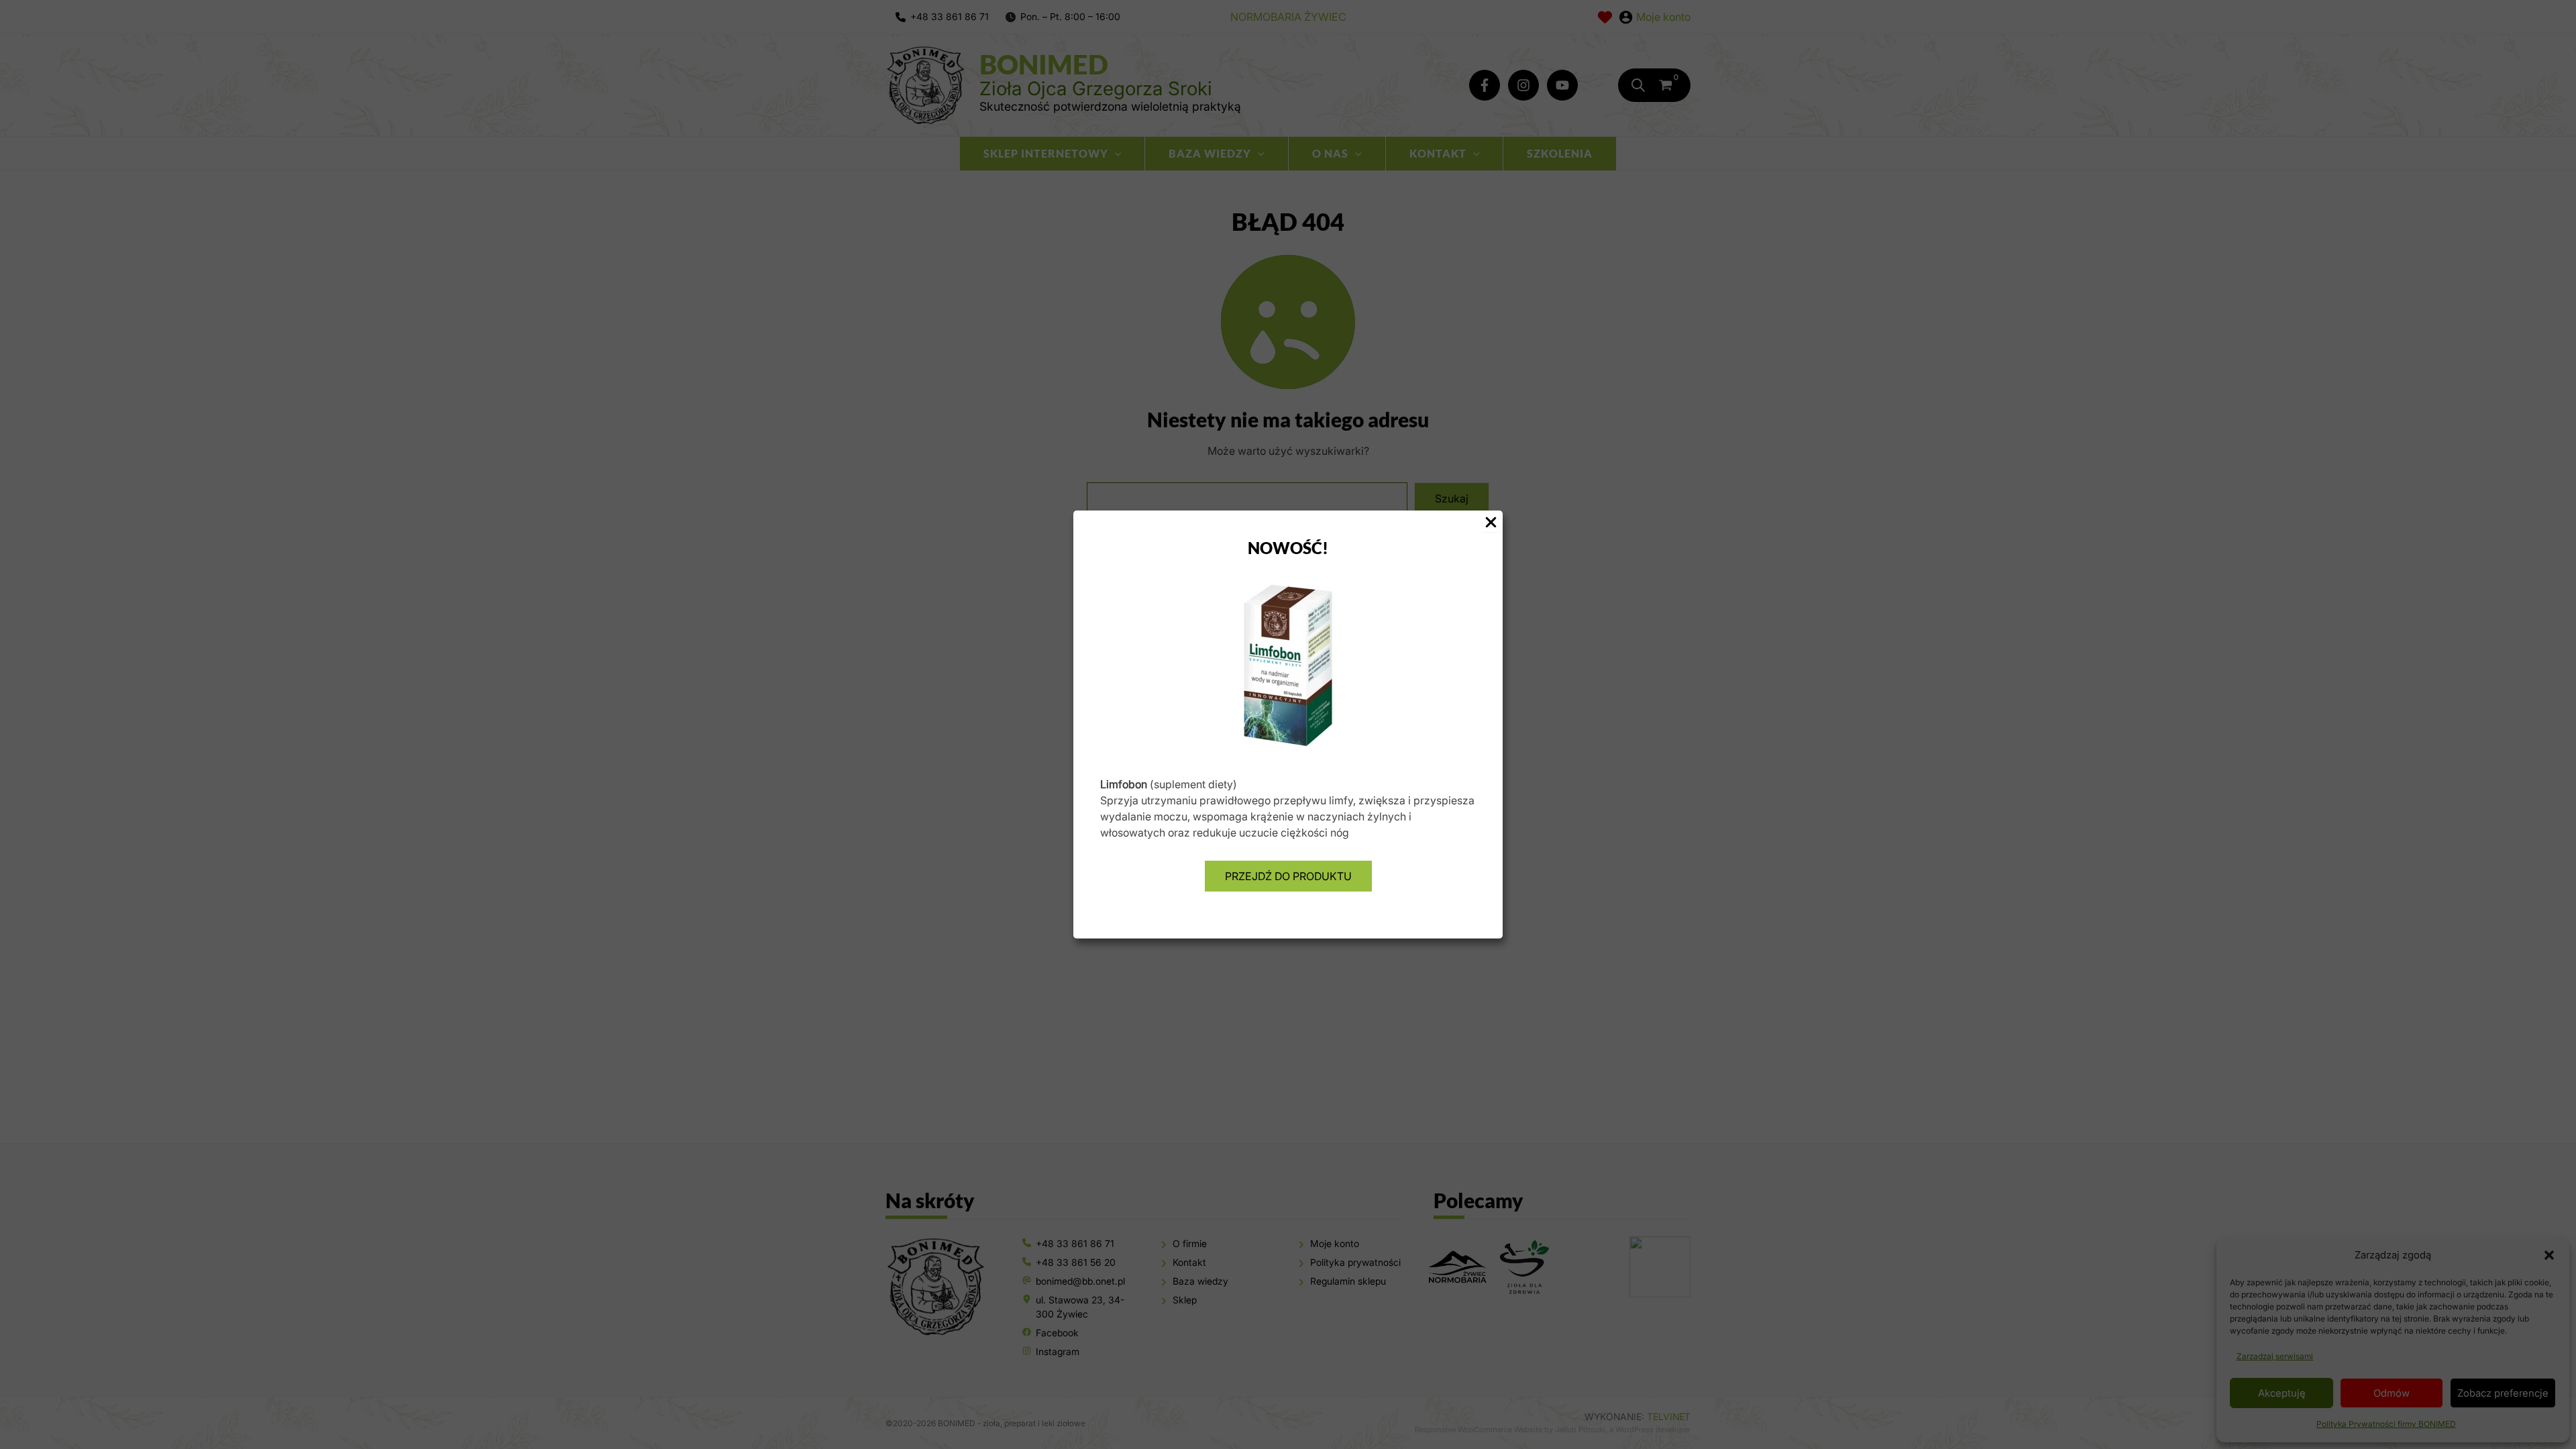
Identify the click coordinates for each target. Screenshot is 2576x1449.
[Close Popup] (1491, 523)
